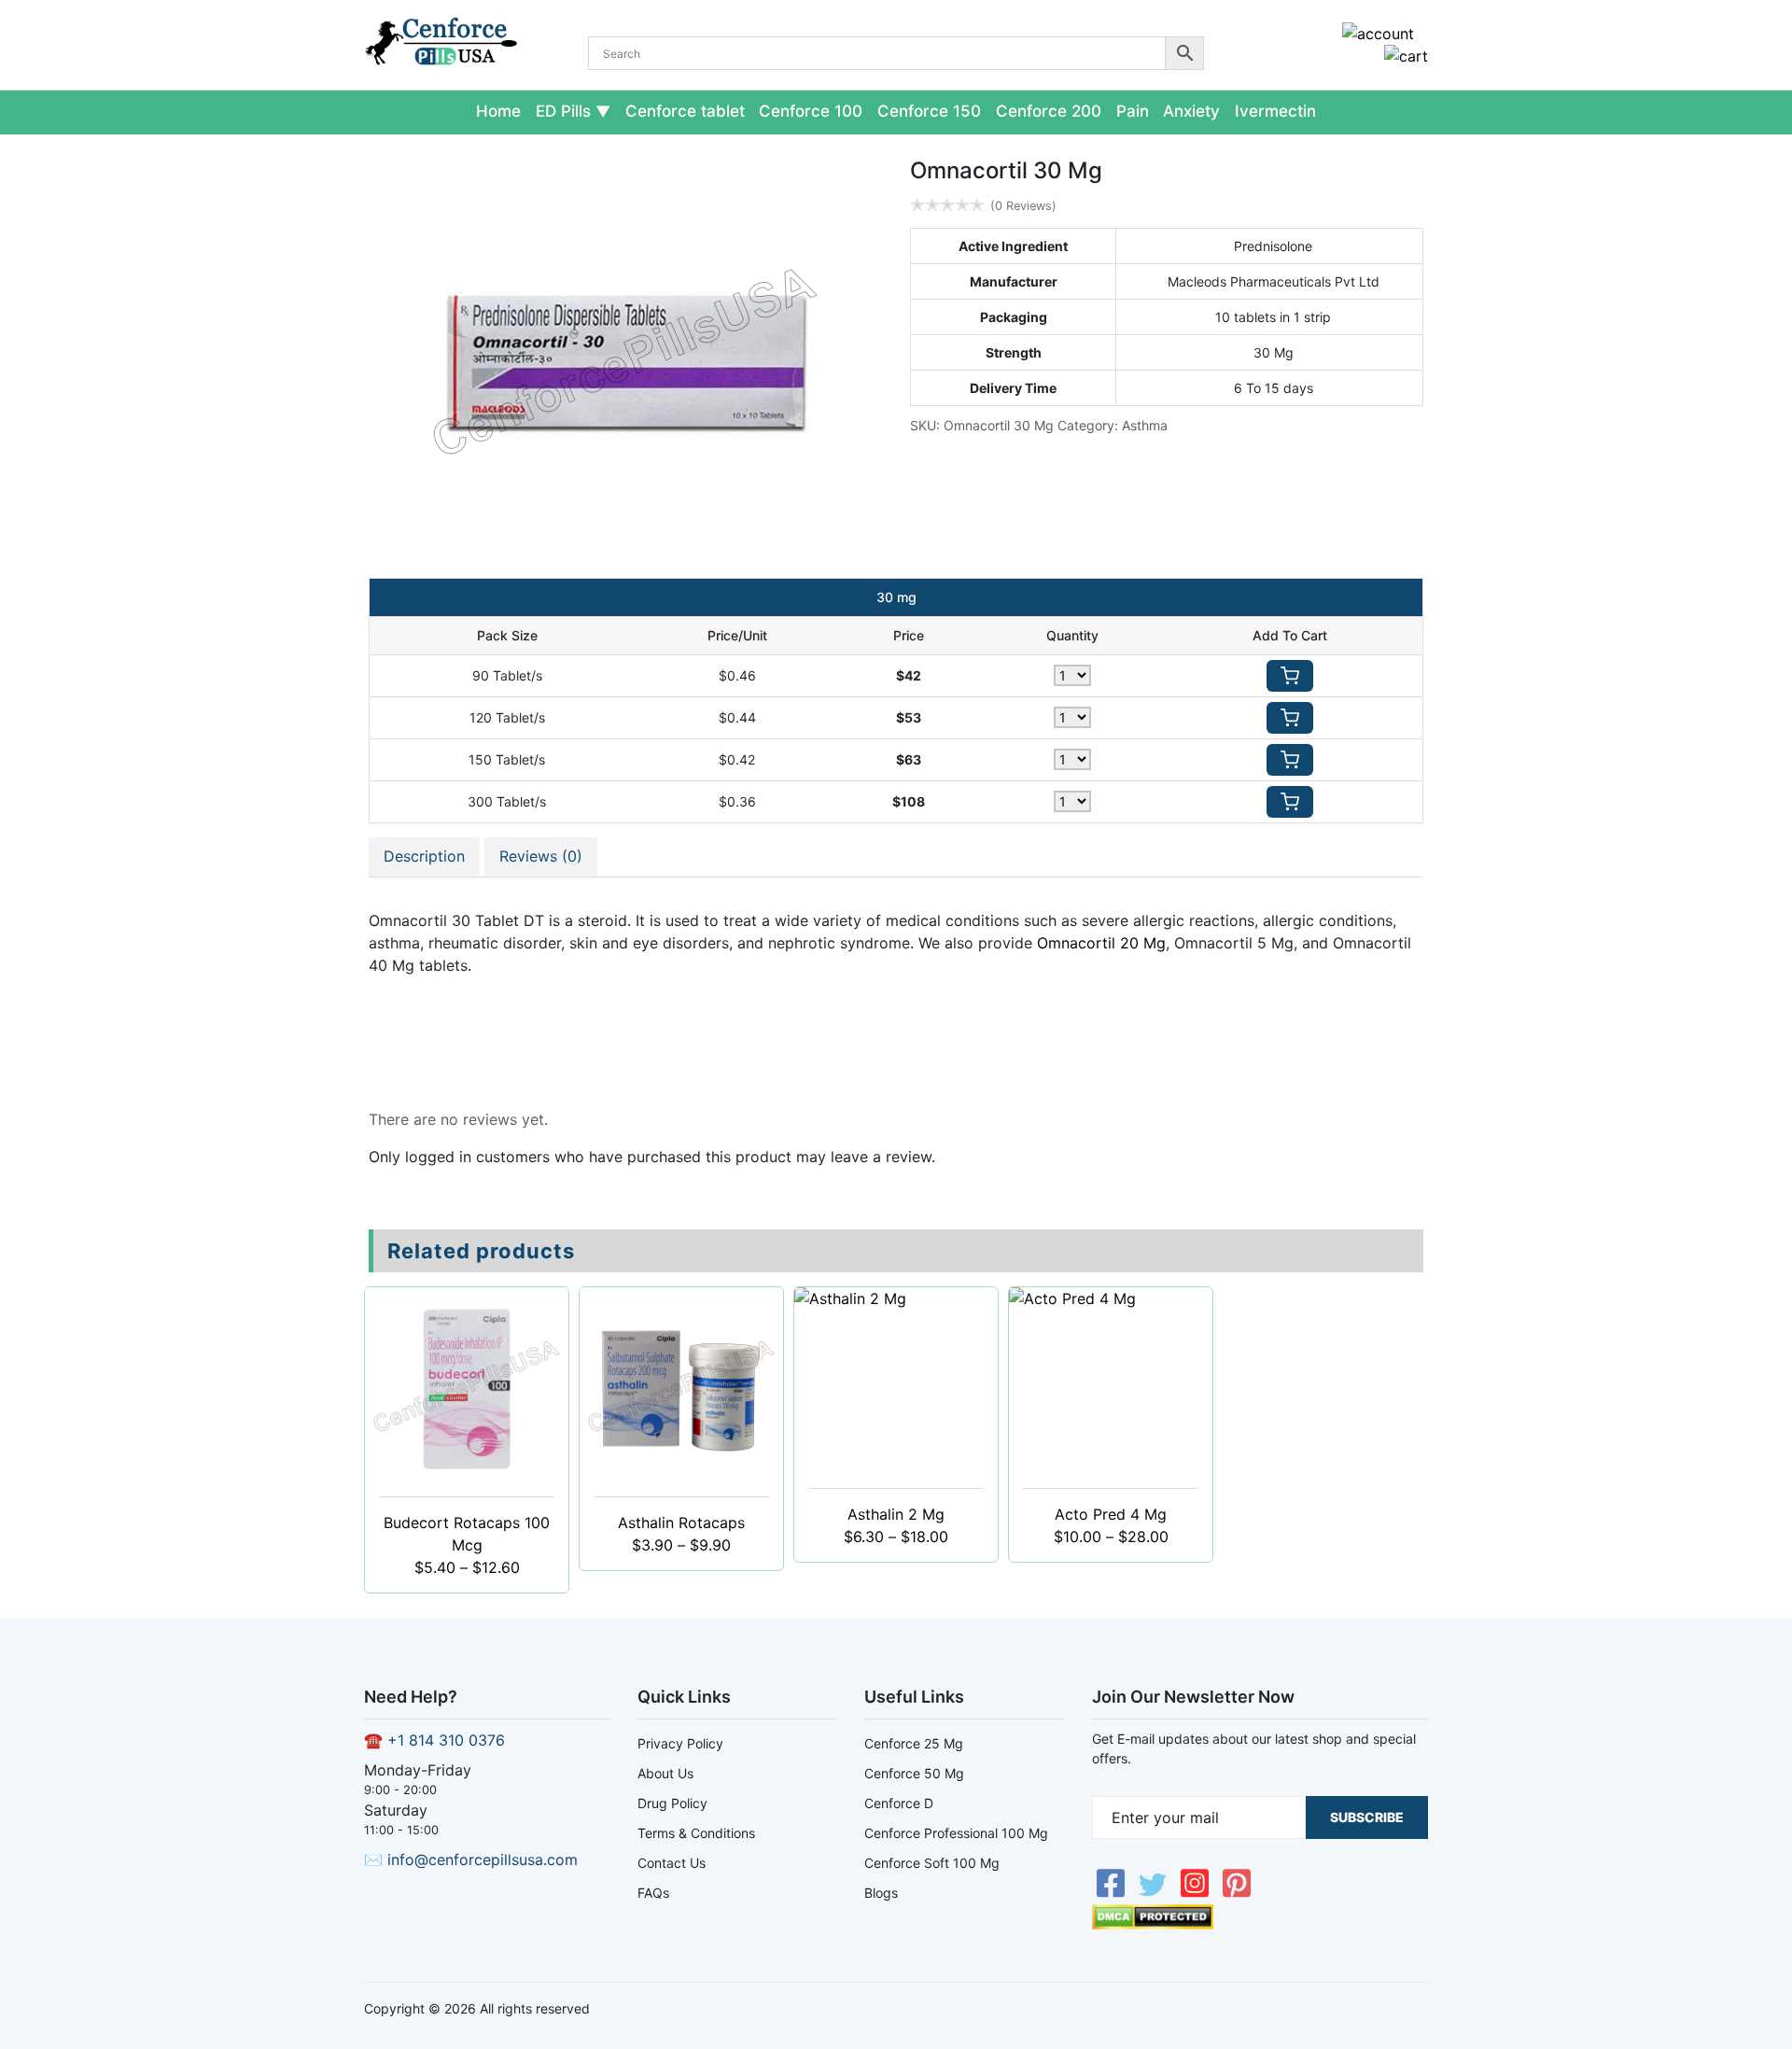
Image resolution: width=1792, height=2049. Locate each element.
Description (424, 856)
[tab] (424, 857)
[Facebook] (1113, 1893)
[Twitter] (1155, 1893)
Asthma (1145, 425)
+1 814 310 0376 (446, 1740)
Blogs (881, 1893)
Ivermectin (1275, 111)
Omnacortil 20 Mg (1101, 943)
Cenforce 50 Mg (914, 1773)
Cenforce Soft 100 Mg (932, 1863)
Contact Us (672, 1863)
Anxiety (1191, 111)
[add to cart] (1290, 676)
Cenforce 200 (1049, 111)
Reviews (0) (541, 856)
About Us (665, 1773)
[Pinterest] (1237, 1893)
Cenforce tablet (685, 111)
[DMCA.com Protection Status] (1153, 1924)
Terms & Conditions (696, 1833)
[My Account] (1378, 34)
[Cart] (1406, 56)
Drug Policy (672, 1803)
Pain (1133, 111)
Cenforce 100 (811, 111)
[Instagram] (1197, 1893)
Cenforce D (899, 1803)
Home (498, 111)
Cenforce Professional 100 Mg (956, 1833)
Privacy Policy (680, 1743)
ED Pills (563, 111)
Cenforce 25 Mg (914, 1743)
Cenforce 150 (929, 111)
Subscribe (1367, 1817)
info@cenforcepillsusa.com (483, 1860)
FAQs (653, 1893)
